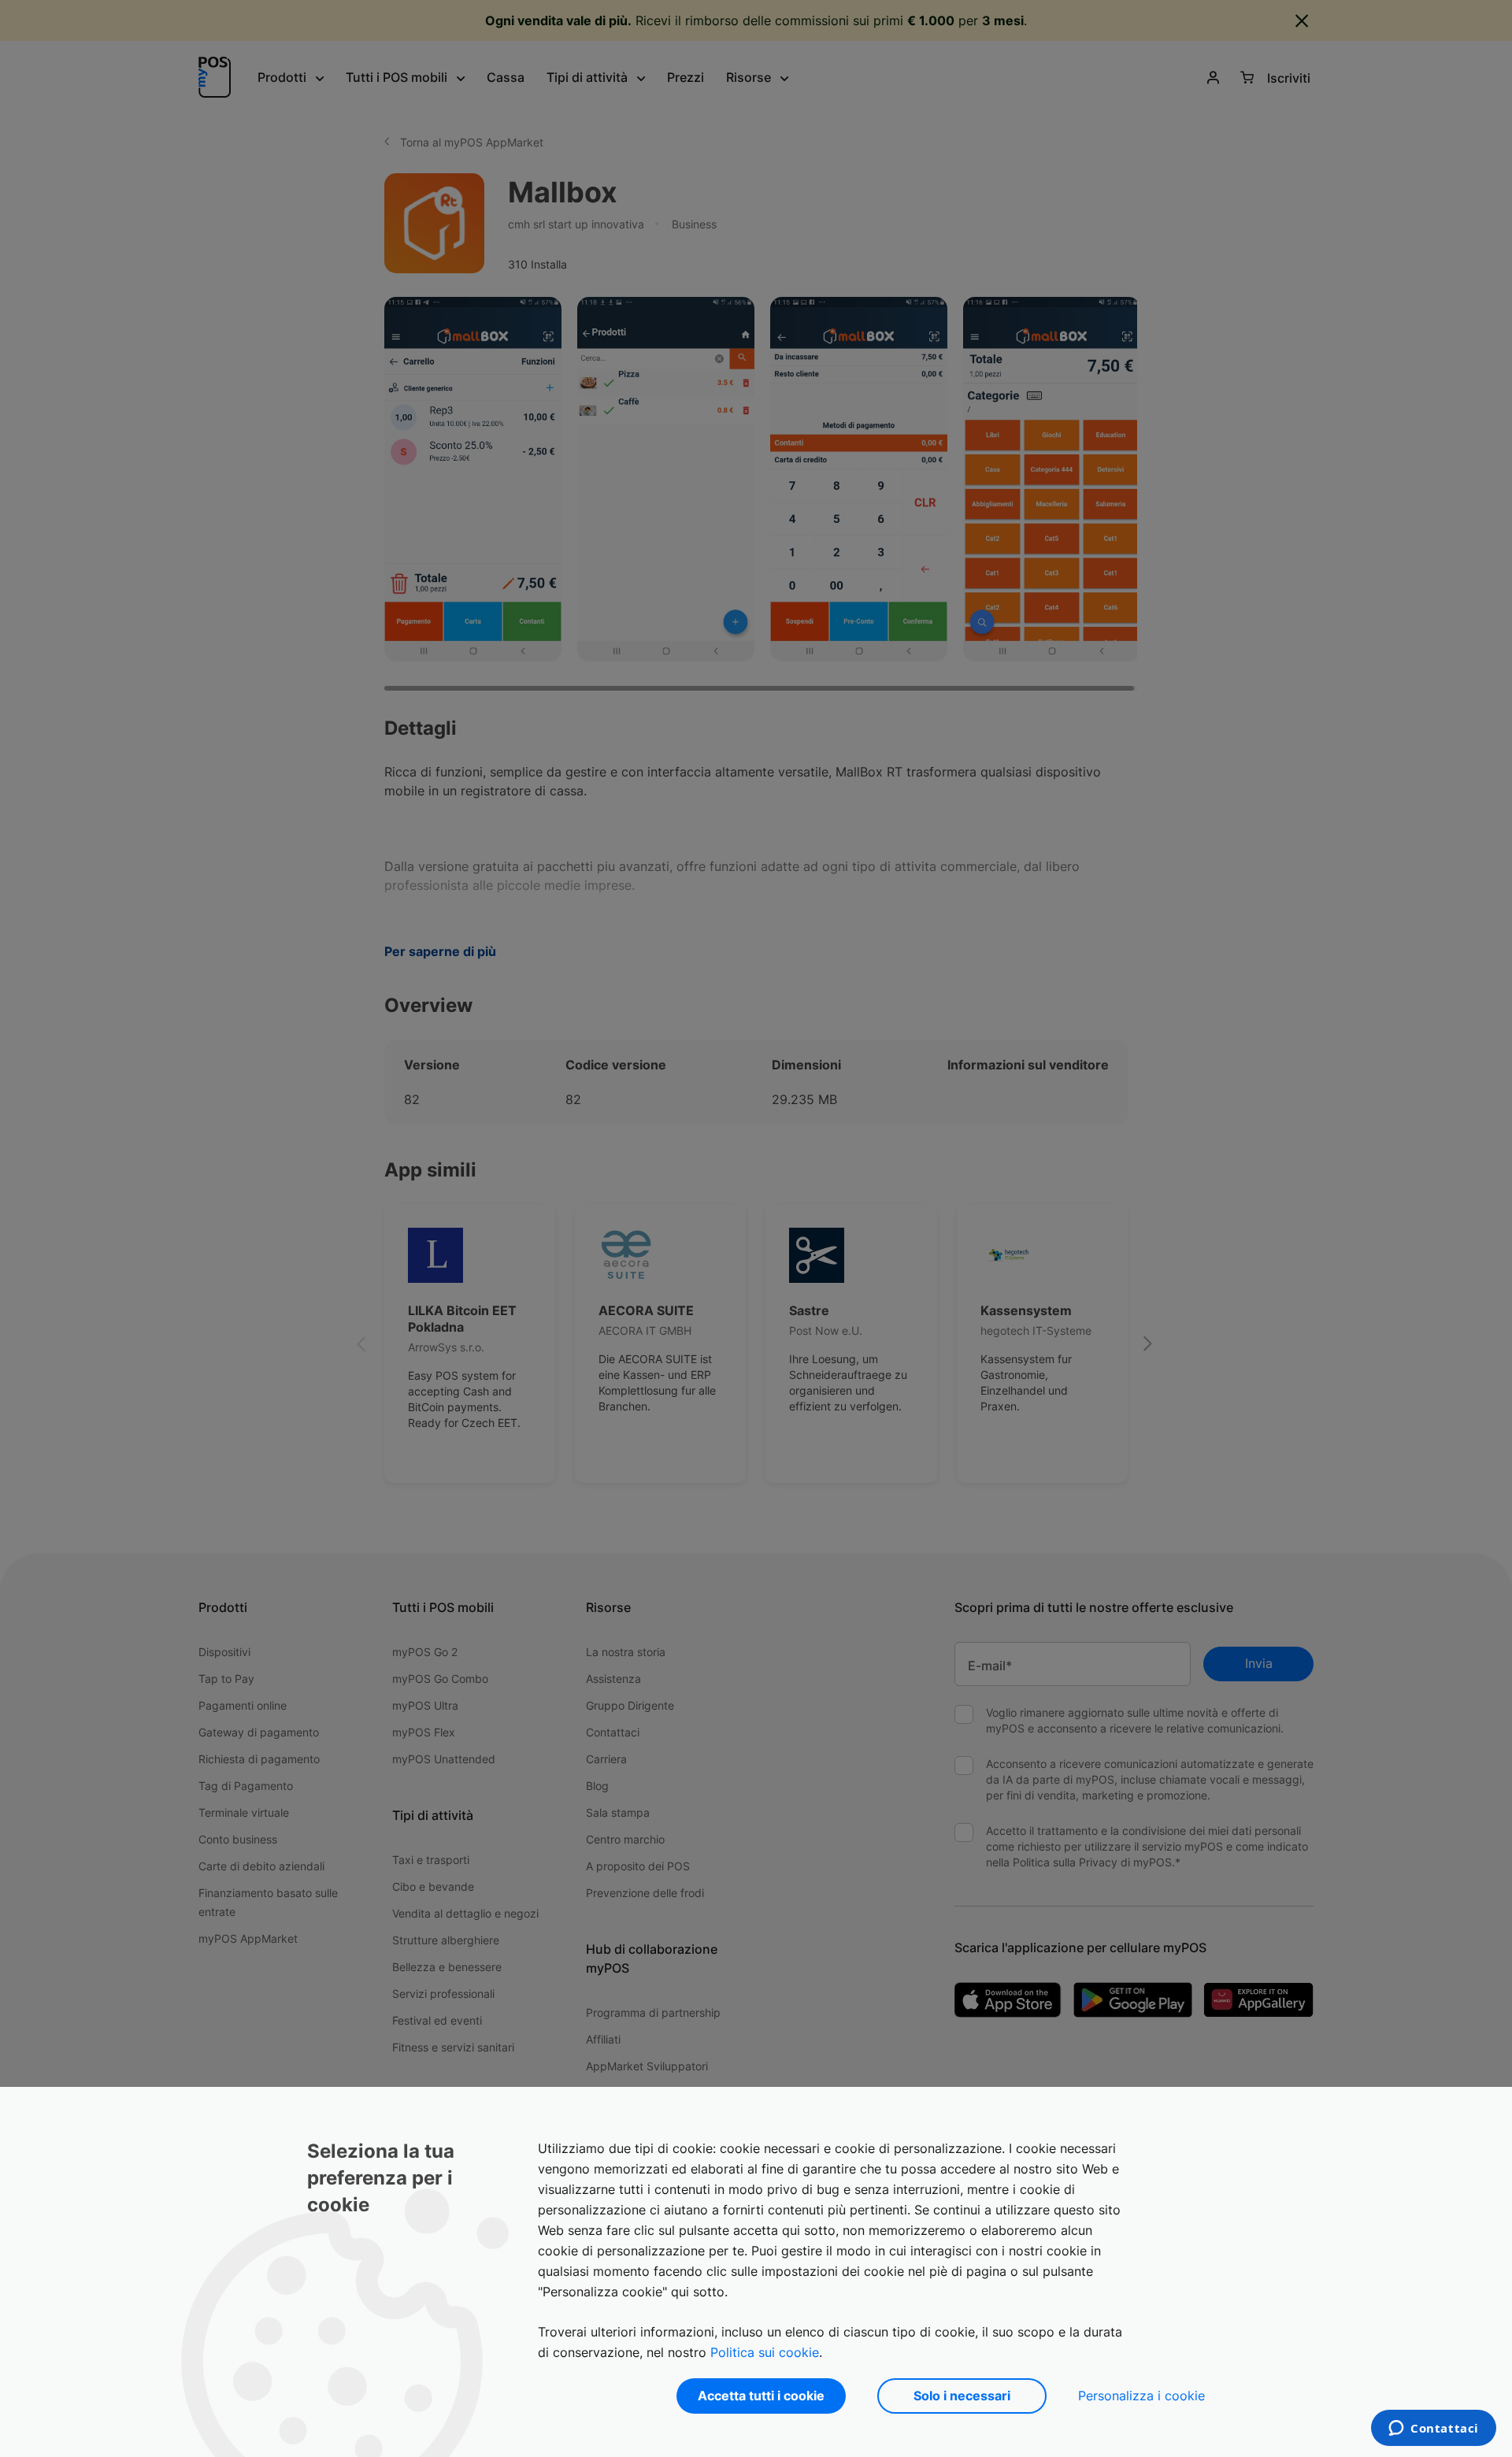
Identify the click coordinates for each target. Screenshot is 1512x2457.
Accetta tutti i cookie (761, 2396)
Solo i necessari (962, 2396)
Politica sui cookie (765, 2352)
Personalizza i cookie (1141, 2396)
